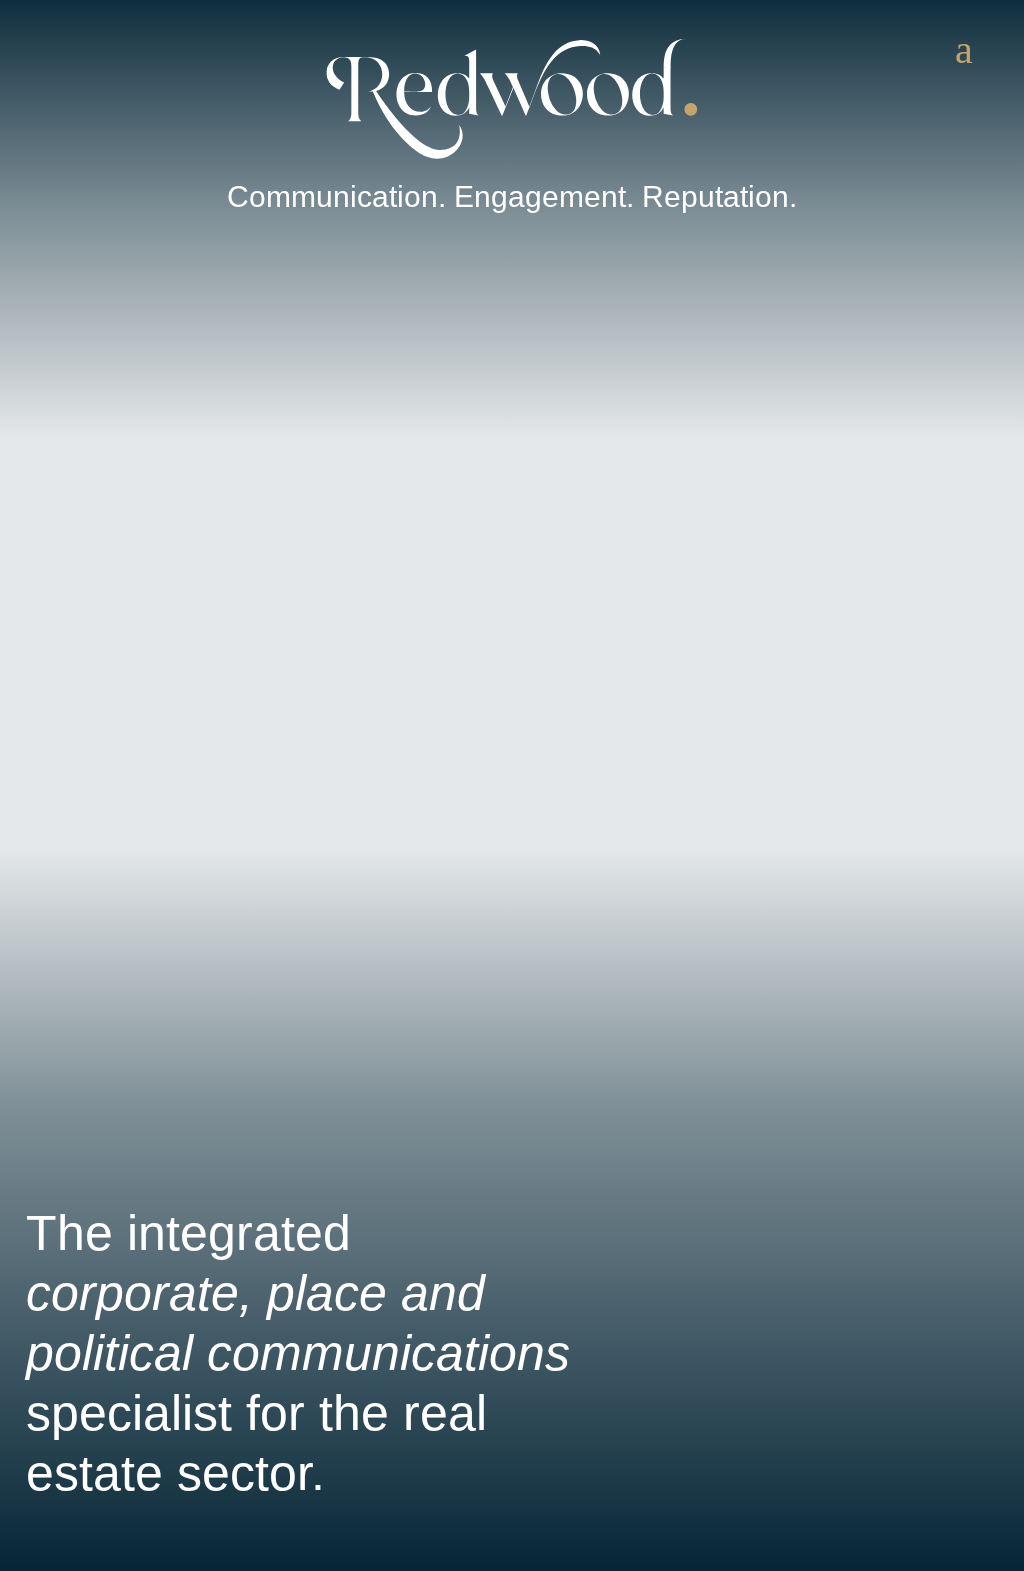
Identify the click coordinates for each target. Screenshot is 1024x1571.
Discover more (108, 1550)
